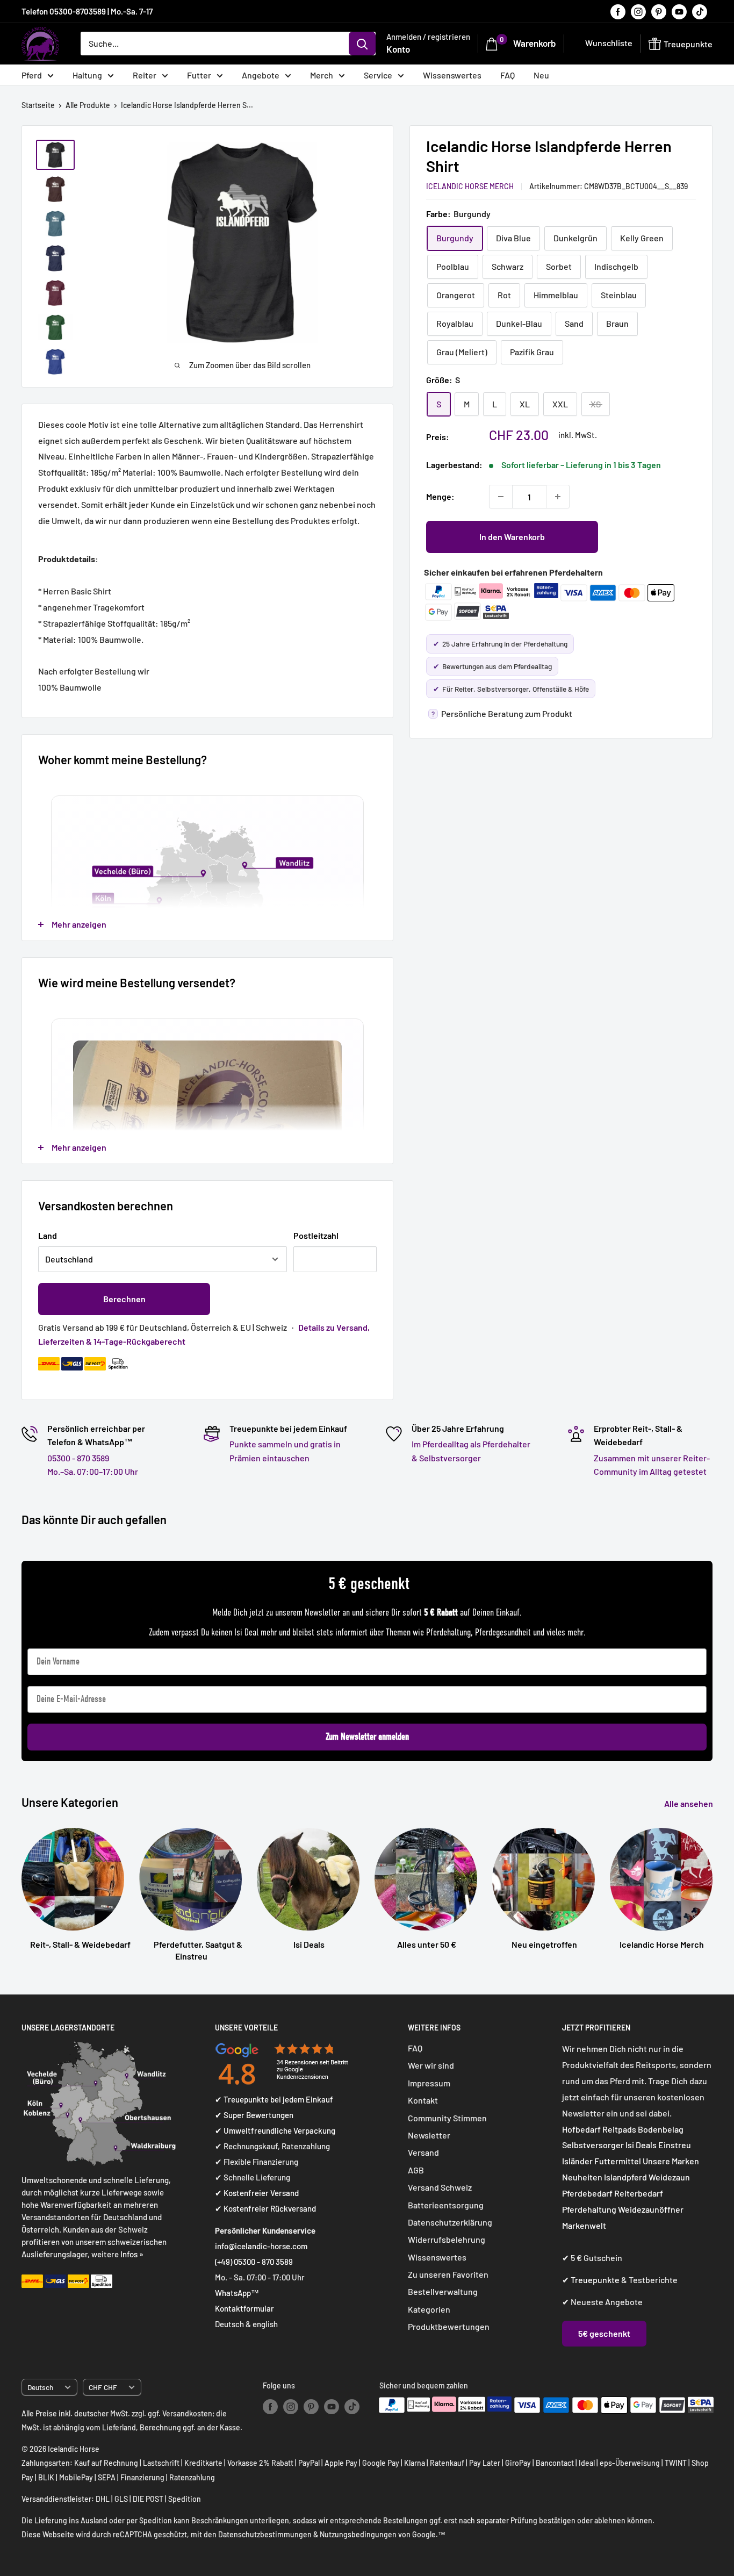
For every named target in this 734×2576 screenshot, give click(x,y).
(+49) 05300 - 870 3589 (254, 2262)
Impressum (429, 2083)
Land (48, 1235)
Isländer (577, 2161)
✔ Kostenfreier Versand (257, 2193)
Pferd (32, 75)
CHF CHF (103, 2387)
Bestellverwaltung (443, 2291)
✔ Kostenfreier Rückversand (265, 2208)
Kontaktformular (244, 2308)
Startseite (38, 105)
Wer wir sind (431, 2065)
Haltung (87, 75)
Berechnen (124, 1299)
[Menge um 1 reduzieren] (501, 497)
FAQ (508, 75)
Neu (541, 75)
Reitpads (619, 2129)
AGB (416, 2170)
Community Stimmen (447, 2118)
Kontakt (423, 2100)
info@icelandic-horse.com (261, 2246)
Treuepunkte (595, 2280)
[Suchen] (362, 44)
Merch (322, 75)
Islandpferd (625, 2177)
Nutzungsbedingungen (358, 2534)
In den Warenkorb (512, 537)
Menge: (440, 496)
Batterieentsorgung (446, 2205)
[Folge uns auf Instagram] (638, 11)
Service (378, 75)
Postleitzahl (316, 1235)
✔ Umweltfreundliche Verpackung (275, 2130)
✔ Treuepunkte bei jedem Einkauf (274, 2099)
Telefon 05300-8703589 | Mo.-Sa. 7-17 (87, 11)
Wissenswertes (452, 75)
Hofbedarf (581, 2129)
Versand (423, 2152)
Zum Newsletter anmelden (367, 1737)
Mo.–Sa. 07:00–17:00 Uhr (93, 1471)
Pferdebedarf (588, 2193)
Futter (199, 75)
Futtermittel (618, 2161)
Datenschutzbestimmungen (265, 2534)
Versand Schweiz (440, 2187)
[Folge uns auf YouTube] (679, 11)
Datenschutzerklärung (450, 2222)
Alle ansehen (689, 1803)
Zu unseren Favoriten (448, 2274)
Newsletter (429, 2135)
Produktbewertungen (449, 2326)
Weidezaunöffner (651, 2209)
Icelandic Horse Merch (470, 186)
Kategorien (429, 2309)
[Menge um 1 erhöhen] (558, 497)
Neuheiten (582, 2177)
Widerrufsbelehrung (447, 2239)
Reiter (145, 75)
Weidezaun (669, 2177)
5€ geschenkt (604, 2333)
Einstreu (675, 2145)
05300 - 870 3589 (78, 1458)
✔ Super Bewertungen (254, 2115)
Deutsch (40, 2387)
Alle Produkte (88, 105)
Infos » (132, 2254)
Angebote (261, 75)
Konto (398, 49)
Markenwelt (584, 2225)
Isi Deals (641, 2145)
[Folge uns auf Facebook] (618, 11)
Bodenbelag (661, 2129)
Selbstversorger (593, 2145)
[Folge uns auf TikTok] (700, 11)
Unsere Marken (671, 2161)
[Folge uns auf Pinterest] (659, 11)
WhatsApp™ (237, 2293)
